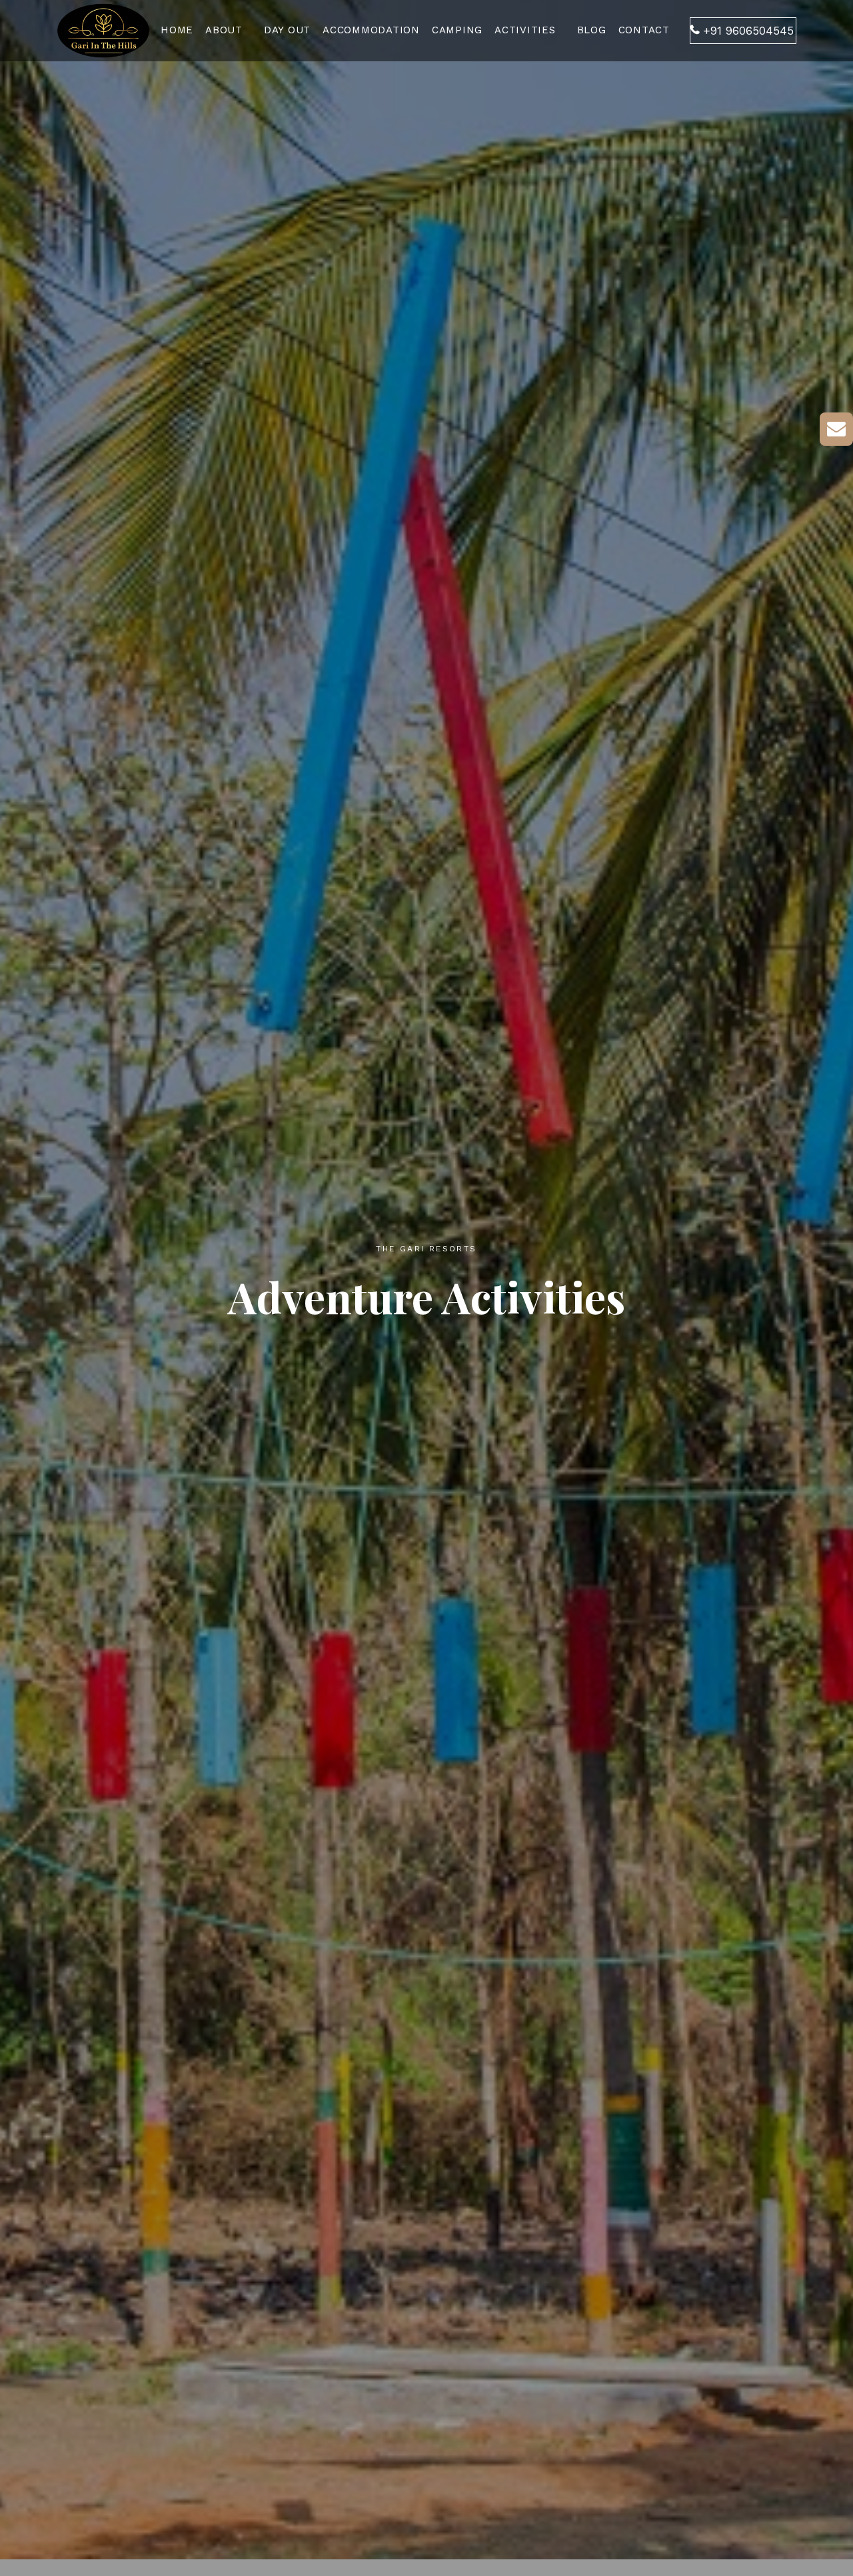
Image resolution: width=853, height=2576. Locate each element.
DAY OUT (287, 30)
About (224, 30)
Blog (592, 30)
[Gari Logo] (103, 28)
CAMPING (457, 30)
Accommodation (371, 30)
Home (177, 30)
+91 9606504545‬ (748, 31)
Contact (644, 30)
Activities (525, 30)
